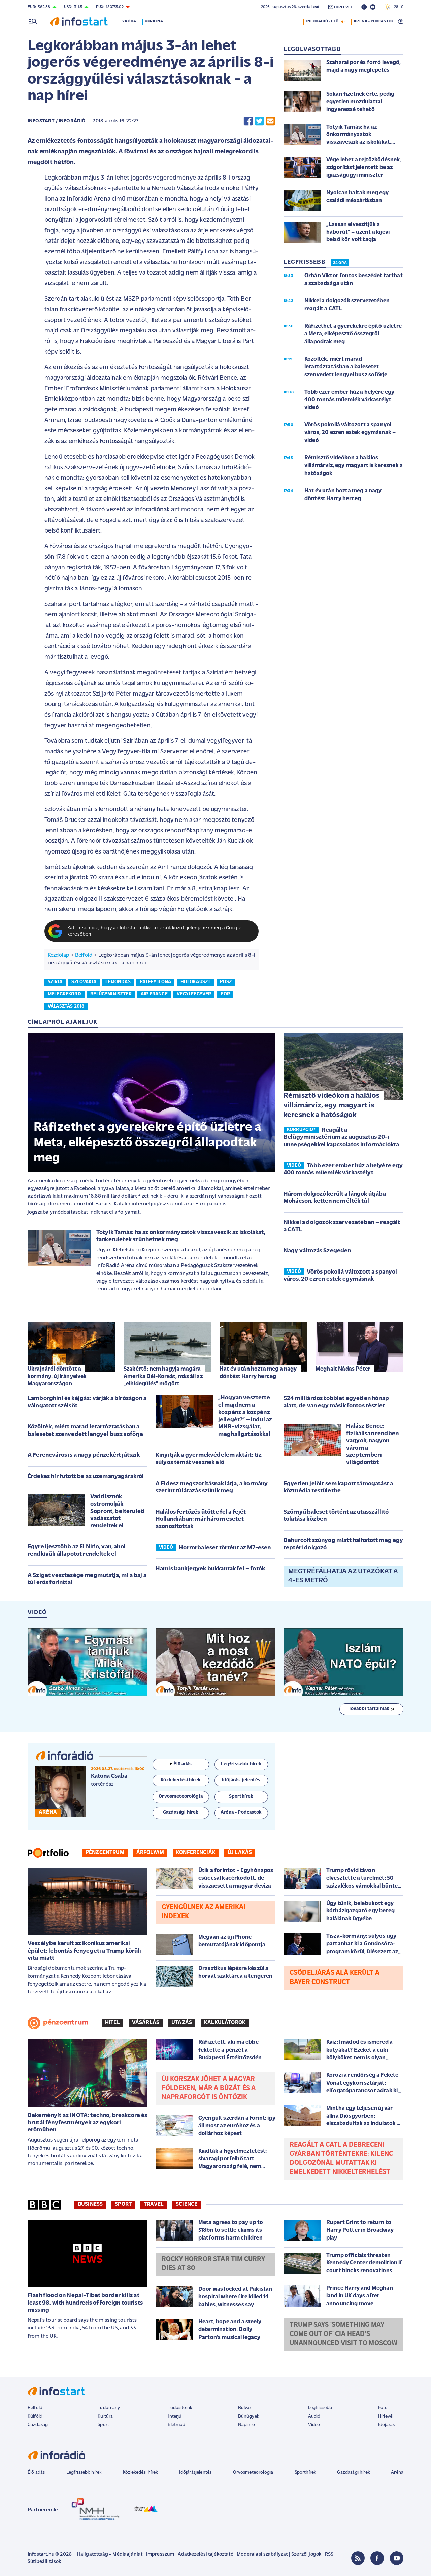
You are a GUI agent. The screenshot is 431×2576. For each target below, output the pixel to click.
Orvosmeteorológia (253, 2472)
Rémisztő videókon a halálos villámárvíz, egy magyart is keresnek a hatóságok (331, 1105)
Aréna (397, 2472)
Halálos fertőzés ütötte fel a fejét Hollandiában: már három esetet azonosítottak (201, 1520)
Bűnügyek (248, 2417)
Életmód (176, 2425)
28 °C (397, 7)
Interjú (175, 2417)
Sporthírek (305, 2472)
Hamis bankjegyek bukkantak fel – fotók (210, 1569)
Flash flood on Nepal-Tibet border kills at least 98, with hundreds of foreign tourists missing (85, 2303)
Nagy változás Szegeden (317, 1251)
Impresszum (160, 2555)
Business (90, 2204)
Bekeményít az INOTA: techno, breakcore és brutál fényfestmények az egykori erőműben (88, 2123)
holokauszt (196, 982)
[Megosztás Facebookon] (248, 121)
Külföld (35, 2417)
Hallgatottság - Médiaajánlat (110, 2555)
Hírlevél (386, 2417)
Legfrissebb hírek (84, 2472)
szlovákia (84, 982)
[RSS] (358, 2558)
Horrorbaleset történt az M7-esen (225, 1548)
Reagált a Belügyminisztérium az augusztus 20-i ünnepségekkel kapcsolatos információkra (341, 1138)
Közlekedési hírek (140, 2472)
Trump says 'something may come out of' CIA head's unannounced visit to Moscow (343, 2334)
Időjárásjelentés (195, 2472)
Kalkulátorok (225, 2023)
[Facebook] (377, 2558)
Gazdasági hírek (353, 2472)
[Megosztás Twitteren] (259, 121)
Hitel (112, 2023)
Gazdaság (38, 2425)
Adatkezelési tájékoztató (206, 2555)
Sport (123, 2204)
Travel (154, 2204)
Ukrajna (154, 21)
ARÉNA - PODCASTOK (374, 21)
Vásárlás (146, 2023)
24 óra (129, 21)
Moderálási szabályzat (262, 2555)
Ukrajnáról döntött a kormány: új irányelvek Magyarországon (57, 1376)
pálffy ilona (155, 982)
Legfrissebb (320, 2408)
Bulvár (245, 2408)
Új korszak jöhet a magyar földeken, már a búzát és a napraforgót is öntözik (209, 2088)
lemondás (118, 982)
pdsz (226, 982)
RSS (329, 2555)
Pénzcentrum (105, 1853)
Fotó (383, 2408)
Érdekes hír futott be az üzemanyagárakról (86, 1477)
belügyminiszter (111, 994)
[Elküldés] (270, 121)
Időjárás (386, 2425)
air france (154, 994)
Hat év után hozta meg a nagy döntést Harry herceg (258, 1373)
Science (187, 2204)
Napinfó (246, 2425)
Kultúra (105, 2417)
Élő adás (183, 1764)
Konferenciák (196, 1853)
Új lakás (240, 1853)
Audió (314, 2417)
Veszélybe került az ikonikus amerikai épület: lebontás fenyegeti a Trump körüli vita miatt (85, 1951)
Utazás (182, 2023)
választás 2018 (66, 1007)
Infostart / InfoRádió (57, 121)
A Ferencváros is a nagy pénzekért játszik (84, 1455)
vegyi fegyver (194, 994)
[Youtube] (397, 2558)
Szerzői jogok (306, 2555)
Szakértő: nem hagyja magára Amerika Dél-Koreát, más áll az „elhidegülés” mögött (163, 1376)
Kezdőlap (58, 955)
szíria (55, 982)
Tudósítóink (180, 2408)
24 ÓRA (340, 263)
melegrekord (64, 994)
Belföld (84, 955)
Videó (314, 2425)
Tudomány (109, 2408)
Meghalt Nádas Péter (343, 1369)
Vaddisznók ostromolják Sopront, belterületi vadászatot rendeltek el (118, 1511)
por (225, 994)
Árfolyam (150, 1853)
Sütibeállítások (44, 2562)
